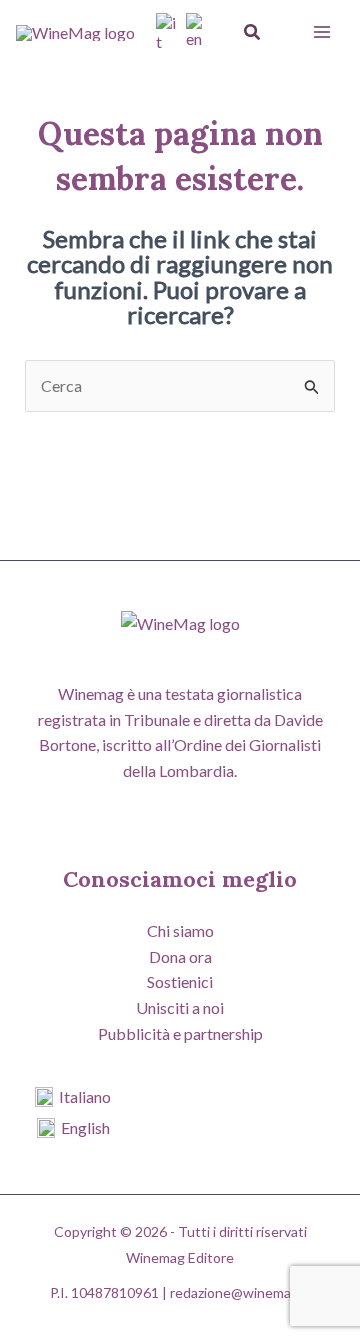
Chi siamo (180, 930)
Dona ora (180, 956)
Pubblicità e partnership (180, 1033)
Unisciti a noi (180, 1007)
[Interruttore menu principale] (322, 32)
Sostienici (180, 981)
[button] (253, 32)
